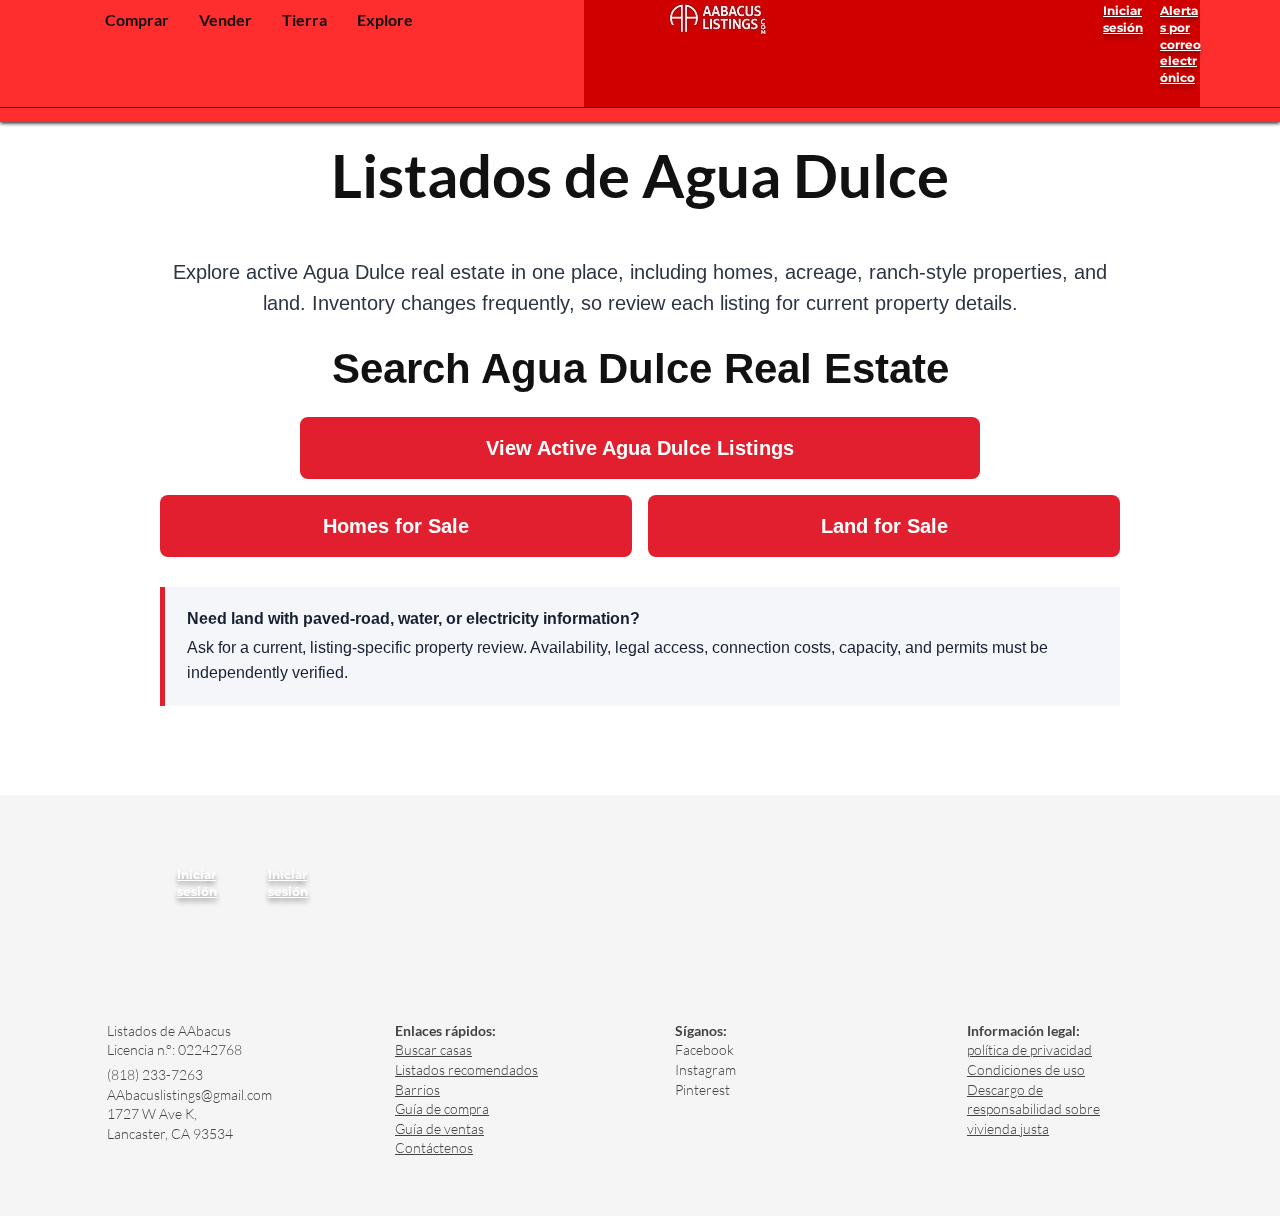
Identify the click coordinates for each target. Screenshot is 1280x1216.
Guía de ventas (439, 1128)
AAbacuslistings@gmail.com (189, 1094)
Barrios (417, 1089)
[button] (137, 20)
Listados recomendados (466, 1069)
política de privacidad (1029, 1049)
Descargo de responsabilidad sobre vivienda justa (1033, 1109)
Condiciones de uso (1026, 1069)
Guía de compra (442, 1108)
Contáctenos (434, 1147)
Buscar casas (433, 1049)
